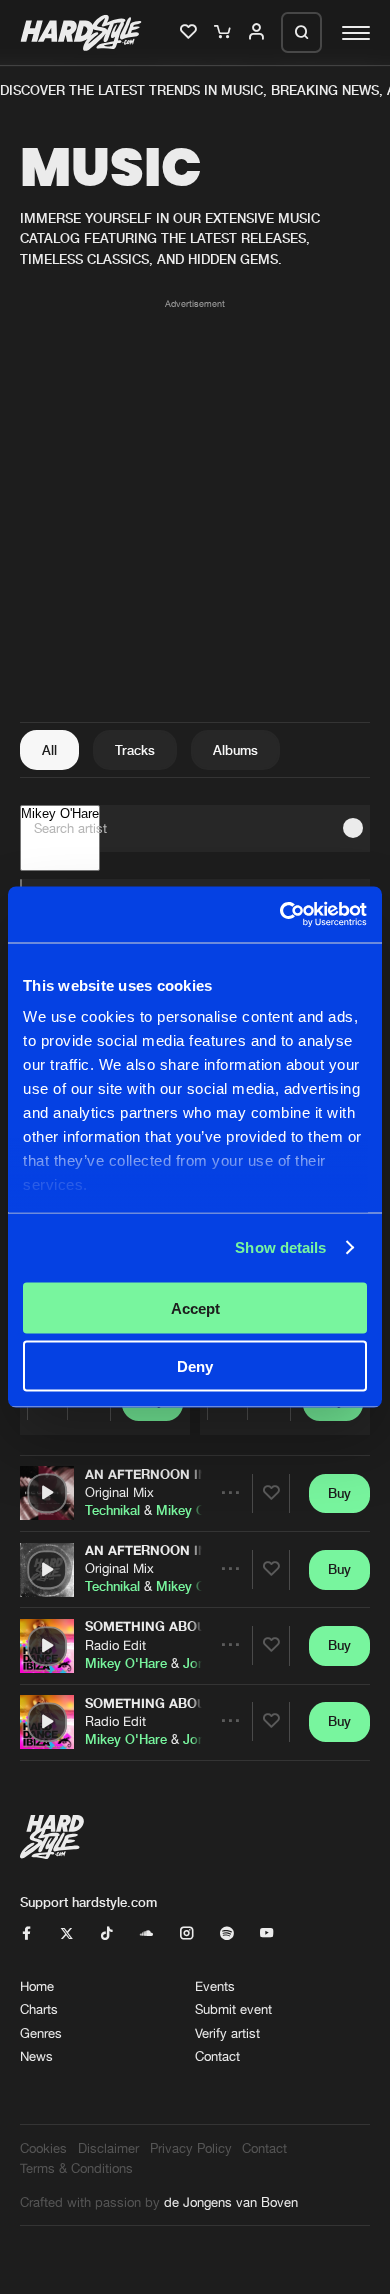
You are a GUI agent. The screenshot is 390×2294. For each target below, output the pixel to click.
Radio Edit (115, 1645)
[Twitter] (66, 1934)
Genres (41, 2033)
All (49, 750)
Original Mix (119, 1492)
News (36, 2056)
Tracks (135, 750)
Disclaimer (108, 2148)
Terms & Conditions (76, 2168)
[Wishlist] (190, 33)
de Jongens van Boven (231, 2202)
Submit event (233, 2009)
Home (37, 1986)
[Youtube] (266, 1934)
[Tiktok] (106, 1934)
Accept (195, 1307)
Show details (280, 1247)
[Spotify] (226, 1934)
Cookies (43, 2148)
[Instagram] (186, 1934)
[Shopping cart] (224, 33)
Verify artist (227, 2033)
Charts (39, 2009)
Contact (217, 2056)
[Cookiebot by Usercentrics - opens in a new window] (280, 915)
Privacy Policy (191, 2148)
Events (215, 1986)
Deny (195, 1366)
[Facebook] (26, 1934)
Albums (235, 750)
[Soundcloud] (146, 1934)
